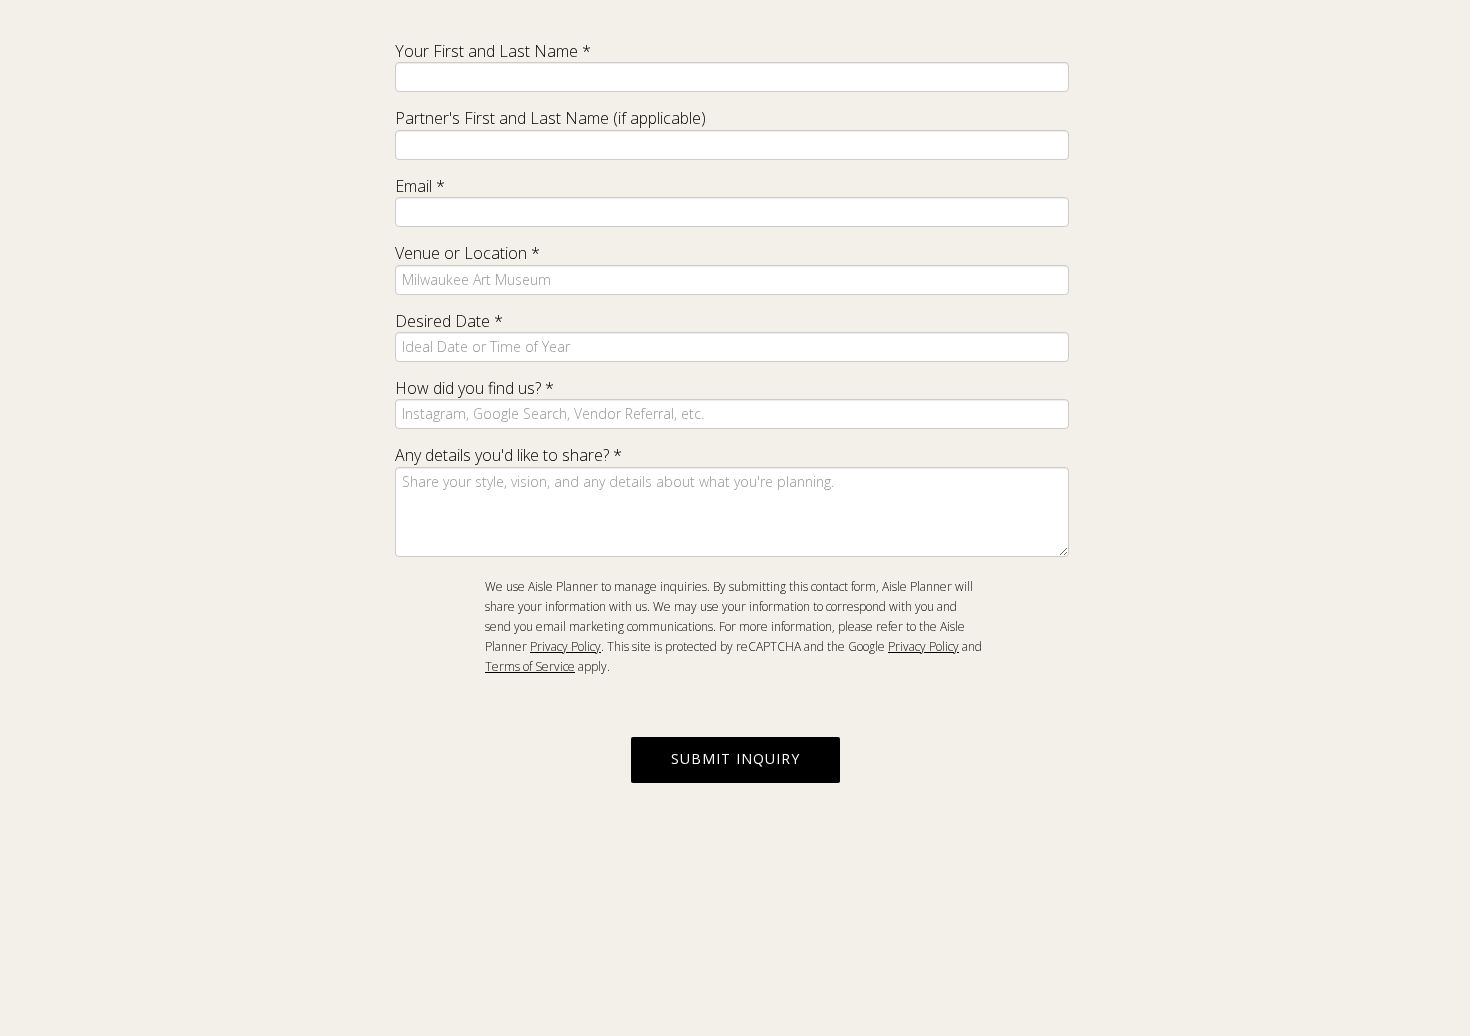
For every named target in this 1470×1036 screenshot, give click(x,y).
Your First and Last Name (493, 51)
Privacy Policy (565, 646)
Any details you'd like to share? (508, 455)
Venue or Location (467, 253)
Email (420, 186)
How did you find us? (474, 388)
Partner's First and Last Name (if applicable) (550, 118)
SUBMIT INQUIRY (735, 758)
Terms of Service (530, 666)
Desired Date (449, 321)
